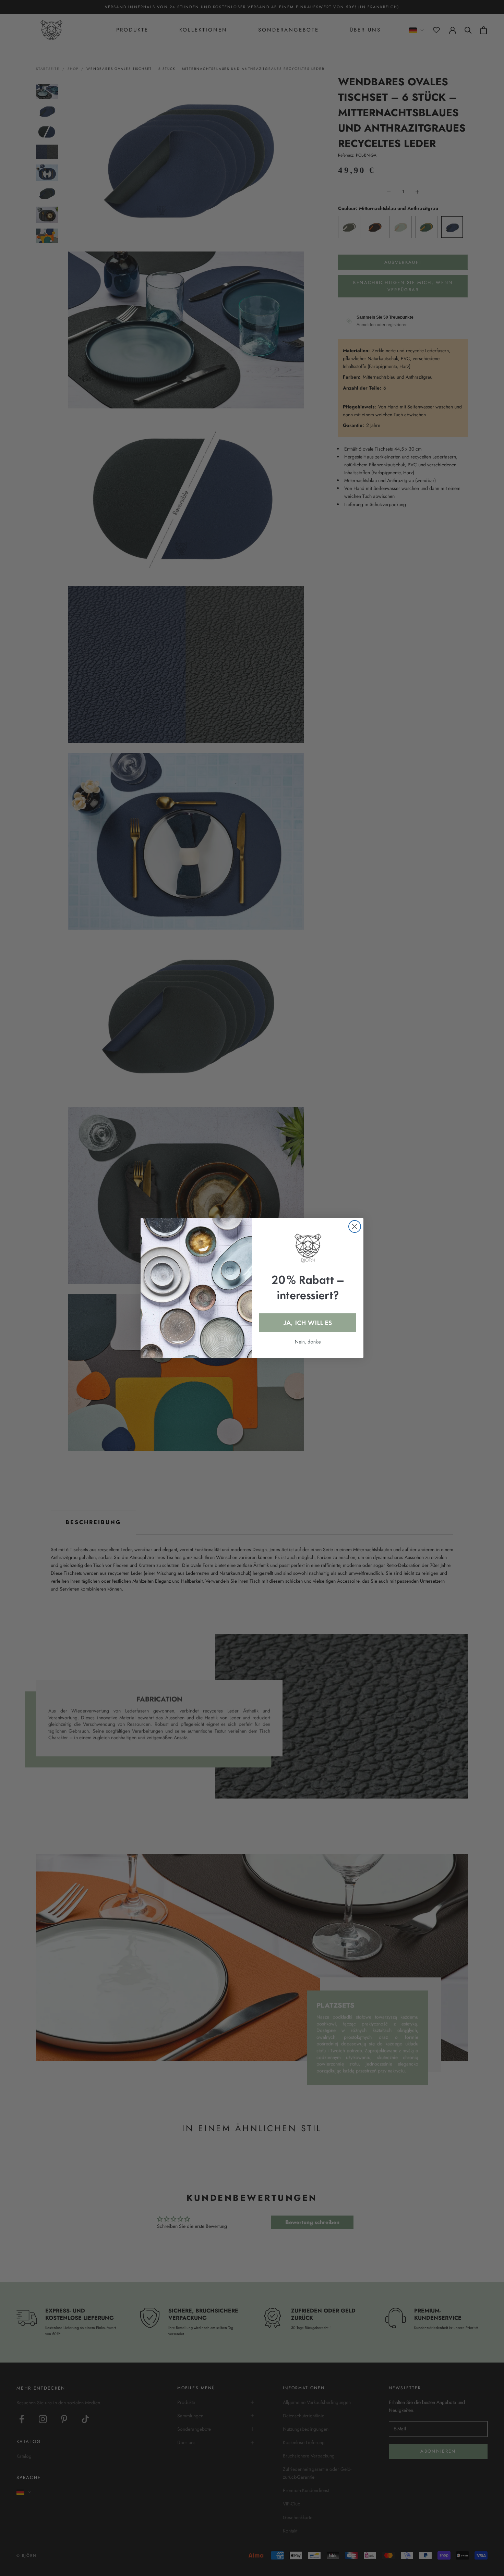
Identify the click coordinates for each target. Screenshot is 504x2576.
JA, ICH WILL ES (308, 1323)
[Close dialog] (355, 1226)
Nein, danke (308, 1342)
